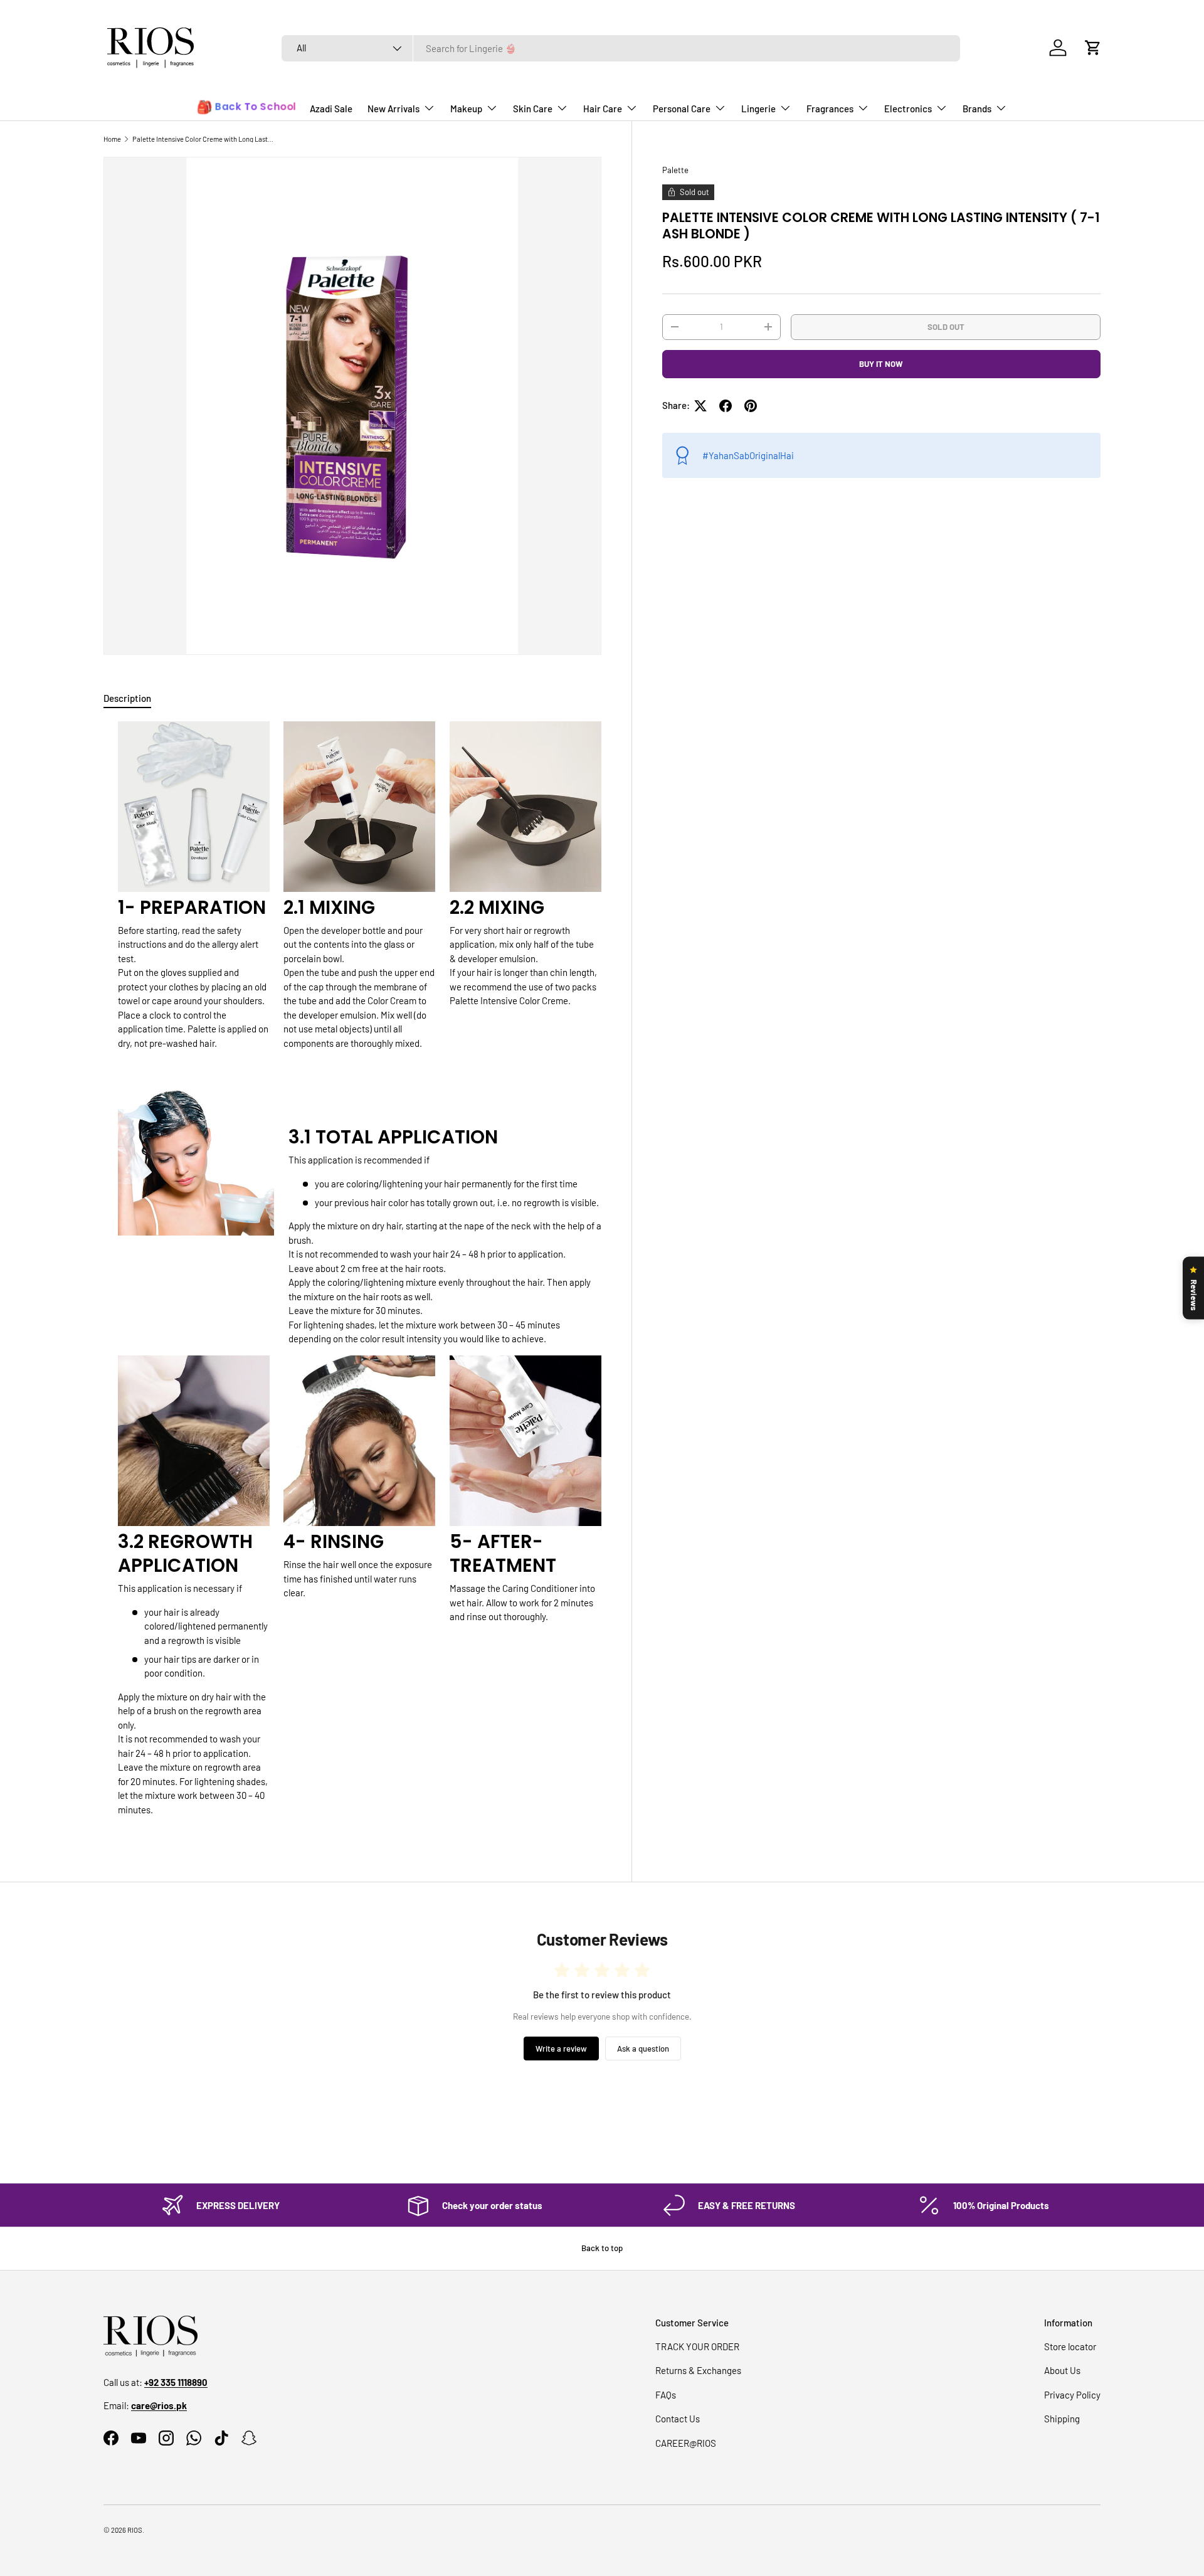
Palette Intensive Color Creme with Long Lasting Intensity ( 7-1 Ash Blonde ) (203, 139)
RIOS (135, 2530)
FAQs (666, 2395)
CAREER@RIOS (686, 2443)
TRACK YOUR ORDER (697, 2346)
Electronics (908, 109)
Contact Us (678, 2419)
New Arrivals (393, 109)
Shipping (1062, 2419)
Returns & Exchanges (698, 2370)
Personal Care (682, 109)
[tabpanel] (352, 1274)
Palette (675, 170)
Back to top (602, 2248)
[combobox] (621, 48)
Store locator (1070, 2346)
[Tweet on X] (700, 406)
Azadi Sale (331, 109)
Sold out (946, 326)
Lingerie (758, 109)
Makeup (466, 109)
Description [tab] (127, 698)
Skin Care (533, 109)
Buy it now (881, 364)
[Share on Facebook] (726, 406)
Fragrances (830, 109)
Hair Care (603, 109)
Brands (977, 109)
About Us (1062, 2370)
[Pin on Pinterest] (751, 406)
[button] (1093, 48)
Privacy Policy (1072, 2395)
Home (112, 139)
